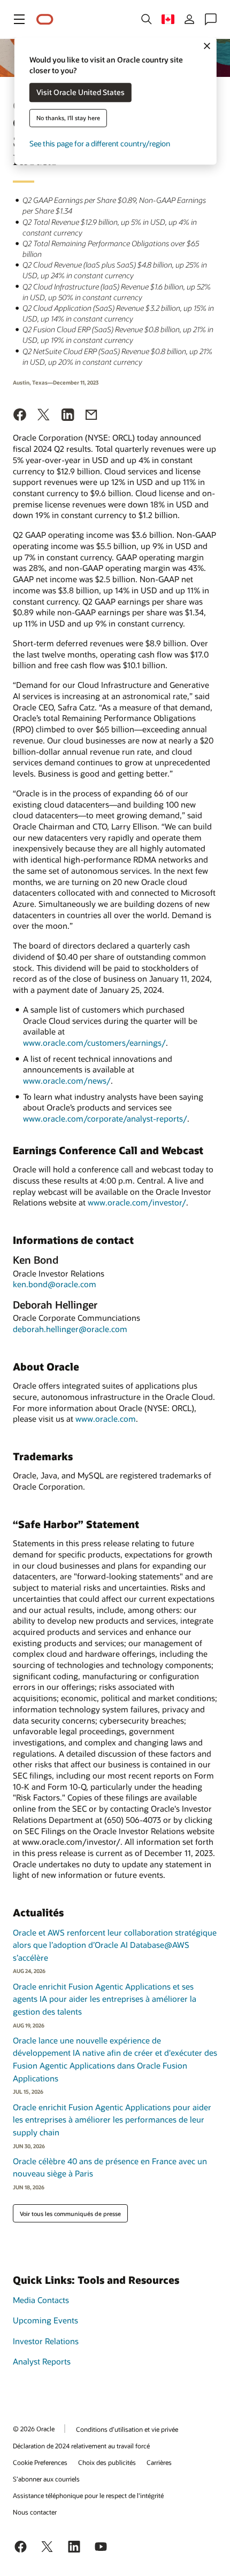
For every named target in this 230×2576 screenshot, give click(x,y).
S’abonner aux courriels (46, 2479)
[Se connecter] (189, 19)
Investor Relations (46, 2341)
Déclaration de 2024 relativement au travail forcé (81, 2446)
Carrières (159, 2462)
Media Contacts (41, 2300)
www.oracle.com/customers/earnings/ (94, 1043)
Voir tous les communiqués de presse (70, 2214)
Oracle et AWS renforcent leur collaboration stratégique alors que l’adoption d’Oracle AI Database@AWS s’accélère (115, 1945)
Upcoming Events (45, 2320)
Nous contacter (35, 2512)
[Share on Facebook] (20, 416)
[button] (19, 19)
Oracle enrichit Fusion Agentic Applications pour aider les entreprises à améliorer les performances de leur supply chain (112, 2120)
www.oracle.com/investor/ (137, 1202)
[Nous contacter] (211, 19)
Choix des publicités (107, 2462)
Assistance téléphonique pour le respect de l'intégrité (88, 2495)
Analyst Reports (42, 2361)
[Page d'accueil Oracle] (45, 19)
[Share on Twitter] (44, 416)
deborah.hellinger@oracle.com (70, 1329)
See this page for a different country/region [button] (100, 144)
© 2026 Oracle (34, 2429)
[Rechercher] (147, 19)
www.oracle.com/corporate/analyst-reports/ (105, 1118)
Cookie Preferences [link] (40, 2462)
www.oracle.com (106, 1419)
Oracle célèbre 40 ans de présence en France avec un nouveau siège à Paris (110, 2167)
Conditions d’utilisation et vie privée (127, 2429)
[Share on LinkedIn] (68, 416)
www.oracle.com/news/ (67, 1080)
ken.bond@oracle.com (55, 1284)
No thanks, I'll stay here (68, 118)
